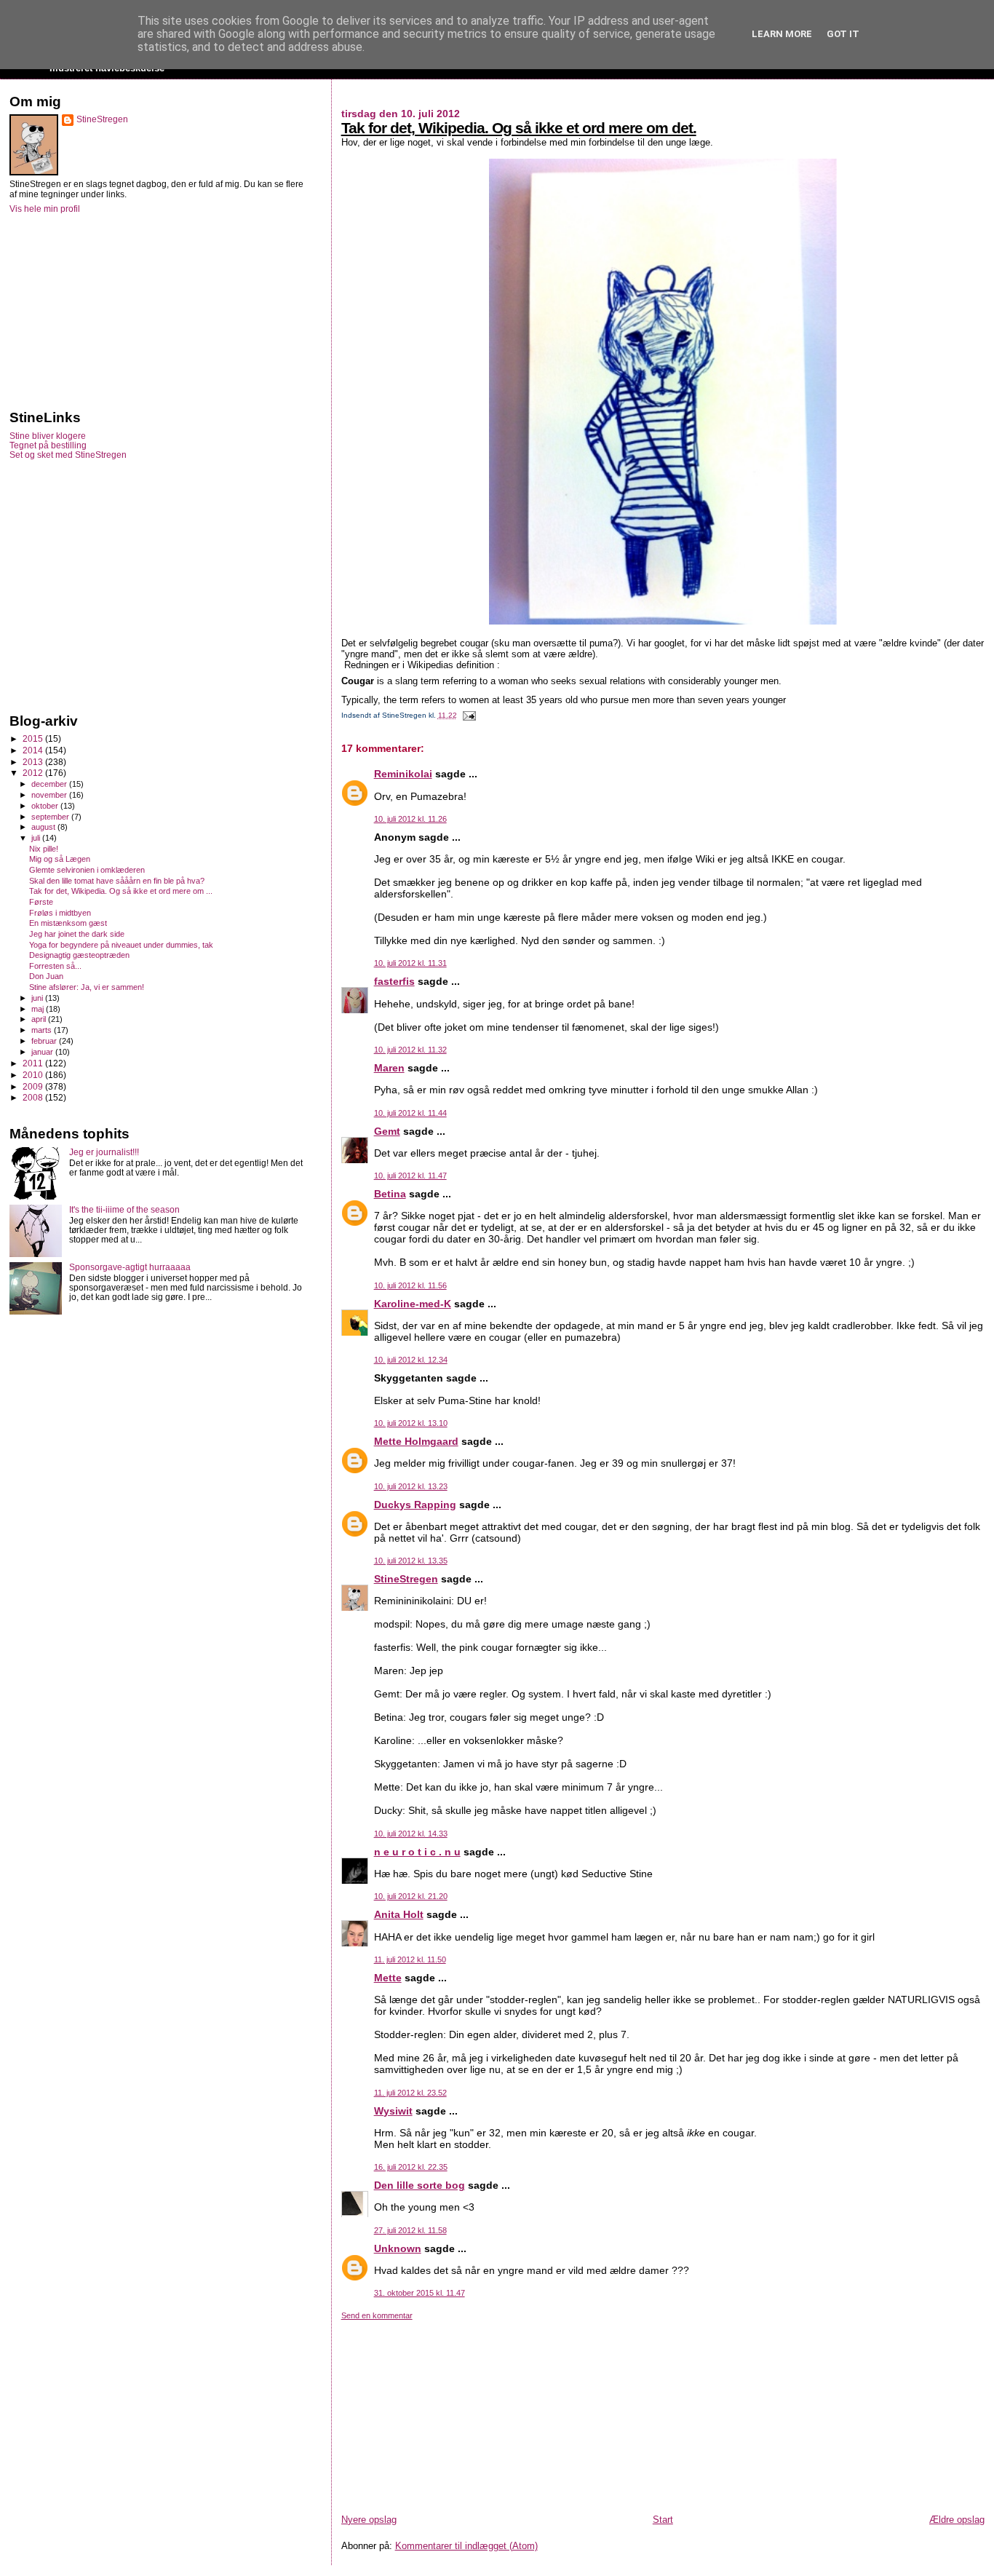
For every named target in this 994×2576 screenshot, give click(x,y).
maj (39, 1009)
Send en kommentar (377, 2315)
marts (43, 1030)
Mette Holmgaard (416, 1441)
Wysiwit (393, 2111)
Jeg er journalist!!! (104, 1152)
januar (43, 1052)
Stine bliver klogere (48, 436)
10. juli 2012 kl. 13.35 (411, 1561)
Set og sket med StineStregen (68, 455)
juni (38, 998)
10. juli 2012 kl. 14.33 (411, 1834)
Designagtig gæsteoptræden (79, 955)
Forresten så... (55, 966)
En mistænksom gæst (68, 923)
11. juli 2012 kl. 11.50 (410, 1959)
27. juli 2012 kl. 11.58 (410, 2230)
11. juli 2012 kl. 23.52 (410, 2093)
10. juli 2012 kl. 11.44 (410, 1113)
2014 (34, 750)
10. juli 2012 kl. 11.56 (410, 1285)
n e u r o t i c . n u (417, 1852)
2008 (34, 1097)
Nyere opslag (369, 2520)
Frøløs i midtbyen (60, 913)
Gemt (387, 1131)
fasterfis (394, 981)
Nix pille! (44, 849)
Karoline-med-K (413, 1304)
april (40, 1019)
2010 (34, 1075)
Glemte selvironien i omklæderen (87, 870)
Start (663, 2520)
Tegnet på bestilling (48, 445)
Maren (389, 1068)
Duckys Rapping (415, 1505)
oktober (46, 806)
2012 (34, 773)
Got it (843, 34)
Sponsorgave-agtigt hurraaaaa (130, 1267)
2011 (34, 1063)
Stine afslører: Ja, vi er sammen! (87, 987)
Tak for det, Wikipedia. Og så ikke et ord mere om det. (519, 128)
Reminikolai (403, 774)
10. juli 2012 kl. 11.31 (410, 963)
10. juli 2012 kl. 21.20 (411, 1896)
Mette (388, 1978)
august (44, 827)
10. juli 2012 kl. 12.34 (411, 1360)
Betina (390, 1194)
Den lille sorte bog (420, 2185)
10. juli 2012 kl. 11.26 (410, 819)
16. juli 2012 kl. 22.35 (411, 2167)
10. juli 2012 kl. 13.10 (411, 1423)
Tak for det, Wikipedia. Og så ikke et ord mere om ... (121, 891)
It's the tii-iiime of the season (124, 1209)
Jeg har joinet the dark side (77, 934)
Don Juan (46, 976)
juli (37, 838)
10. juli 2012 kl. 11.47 (410, 1176)
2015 (34, 738)
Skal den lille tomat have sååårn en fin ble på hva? (117, 881)
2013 (34, 762)
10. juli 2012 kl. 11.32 (410, 1050)
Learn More (782, 34)
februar (45, 1041)
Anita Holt (399, 1914)
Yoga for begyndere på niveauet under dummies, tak (121, 945)
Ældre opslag (957, 2520)
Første (41, 902)
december (50, 784)
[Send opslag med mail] (468, 715)
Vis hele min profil (45, 209)
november (50, 795)
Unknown (398, 2248)
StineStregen (406, 1579)
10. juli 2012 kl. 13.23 (411, 1486)
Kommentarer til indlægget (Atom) (466, 2546)
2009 (34, 1086)
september (51, 817)
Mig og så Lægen (60, 859)
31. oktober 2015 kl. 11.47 (420, 2293)
